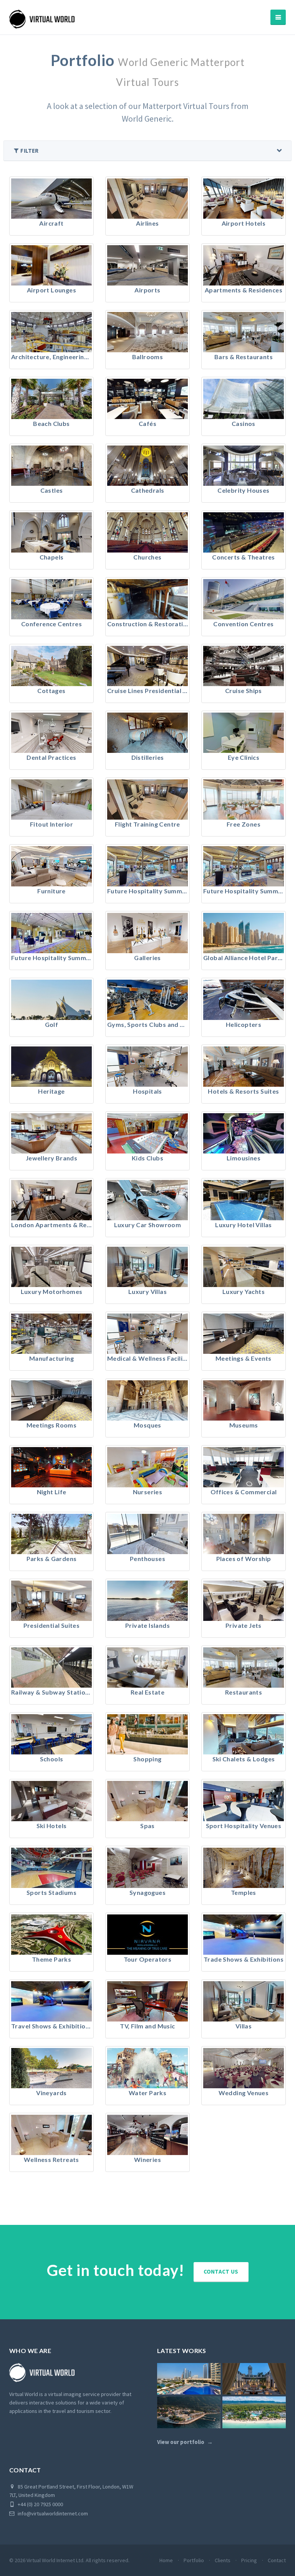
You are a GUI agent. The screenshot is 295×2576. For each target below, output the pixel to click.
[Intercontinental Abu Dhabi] (189, 2379)
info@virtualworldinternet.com (53, 2513)
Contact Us (221, 2272)
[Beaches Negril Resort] (254, 2412)
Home (166, 2560)
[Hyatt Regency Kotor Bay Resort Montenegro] (189, 2412)
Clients (223, 2560)
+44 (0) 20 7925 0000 (40, 2504)
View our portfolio (181, 2442)
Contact (277, 2560)
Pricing (249, 2560)
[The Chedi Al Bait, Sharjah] (254, 2379)
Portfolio (194, 2560)
